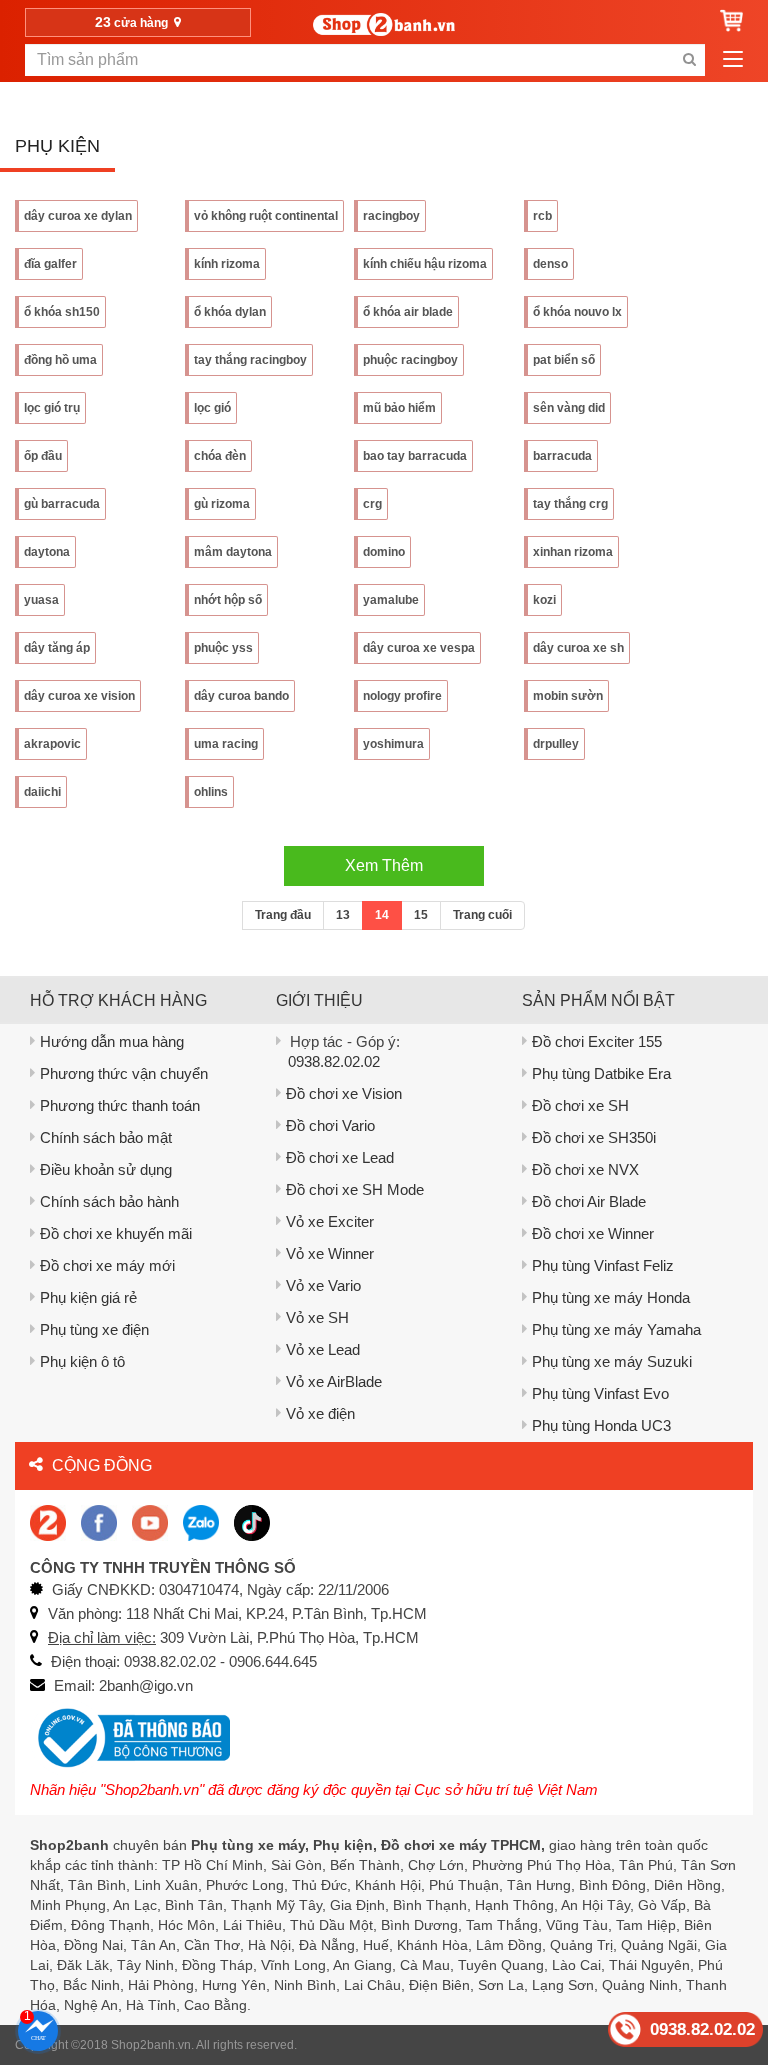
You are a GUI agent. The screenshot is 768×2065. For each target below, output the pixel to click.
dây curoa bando (241, 696)
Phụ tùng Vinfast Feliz (603, 1265)
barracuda (562, 456)
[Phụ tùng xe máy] (384, 24)
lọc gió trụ (52, 408)
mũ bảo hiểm (399, 408)
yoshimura (393, 744)
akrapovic (52, 744)
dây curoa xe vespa (419, 648)
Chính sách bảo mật (106, 1137)
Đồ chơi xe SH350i (594, 1137)
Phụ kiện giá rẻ (88, 1297)
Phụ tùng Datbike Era (601, 1073)
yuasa (41, 600)
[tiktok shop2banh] (252, 1521)
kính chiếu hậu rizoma (425, 264)
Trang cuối (482, 915)
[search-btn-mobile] (689, 60)
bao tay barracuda (415, 456)
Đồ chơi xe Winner (593, 1233)
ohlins (211, 792)
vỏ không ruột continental (266, 216)
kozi (544, 600)
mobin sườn (568, 696)
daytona (47, 552)
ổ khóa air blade (408, 312)
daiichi (42, 792)
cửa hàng (133, 22)
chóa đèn (220, 456)
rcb (542, 216)
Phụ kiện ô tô (82, 1361)
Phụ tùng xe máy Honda (611, 1297)
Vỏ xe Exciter (330, 1221)
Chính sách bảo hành (109, 1201)
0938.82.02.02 (334, 1061)
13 (343, 915)
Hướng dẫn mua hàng (112, 1041)
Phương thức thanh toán (120, 1105)
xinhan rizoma (573, 552)
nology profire (402, 696)
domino (384, 552)
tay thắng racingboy (250, 360)
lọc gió (212, 408)
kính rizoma (227, 264)
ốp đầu (43, 456)
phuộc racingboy (410, 360)
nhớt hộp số (228, 600)
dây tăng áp (57, 648)
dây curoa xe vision (79, 696)
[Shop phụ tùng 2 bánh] (99, 1521)
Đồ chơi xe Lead (340, 1157)
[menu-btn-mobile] (733, 60)
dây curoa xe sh (578, 648)
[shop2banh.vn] (150, 1521)
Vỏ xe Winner (330, 1253)
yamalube (391, 600)
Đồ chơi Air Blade (589, 1201)
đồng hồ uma (60, 360)
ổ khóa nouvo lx (577, 312)
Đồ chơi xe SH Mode (355, 1189)
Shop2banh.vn (151, 2045)
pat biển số (564, 360)
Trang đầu (283, 915)
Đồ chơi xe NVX (585, 1169)
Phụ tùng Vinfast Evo (600, 1393)
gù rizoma (222, 504)
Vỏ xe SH (317, 1317)
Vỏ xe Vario (323, 1285)
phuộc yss (223, 648)
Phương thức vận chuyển (124, 1073)
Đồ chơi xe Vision (344, 1093)
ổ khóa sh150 (62, 312)
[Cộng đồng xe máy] (48, 1521)
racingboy (391, 216)
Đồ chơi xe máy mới (107, 1265)
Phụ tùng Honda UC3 (601, 1425)
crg (372, 504)
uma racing (226, 744)
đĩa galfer (50, 264)
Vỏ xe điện (320, 1413)
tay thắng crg (570, 504)
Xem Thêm (384, 865)
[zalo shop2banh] (201, 1521)
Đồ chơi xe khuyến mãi (116, 1233)
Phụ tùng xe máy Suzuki (612, 1361)
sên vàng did (569, 408)
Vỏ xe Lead (323, 1349)
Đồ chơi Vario (330, 1125)
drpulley (556, 744)
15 (421, 915)
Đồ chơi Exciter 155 (597, 1041)
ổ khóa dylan (230, 312)
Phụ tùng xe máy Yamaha (616, 1329)
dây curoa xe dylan (78, 216)
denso (550, 264)
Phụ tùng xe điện (94, 1329)
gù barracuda (62, 504)
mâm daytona (233, 552)
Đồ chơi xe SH (580, 1105)
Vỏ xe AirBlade (334, 1381)
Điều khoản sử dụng (106, 1169)
